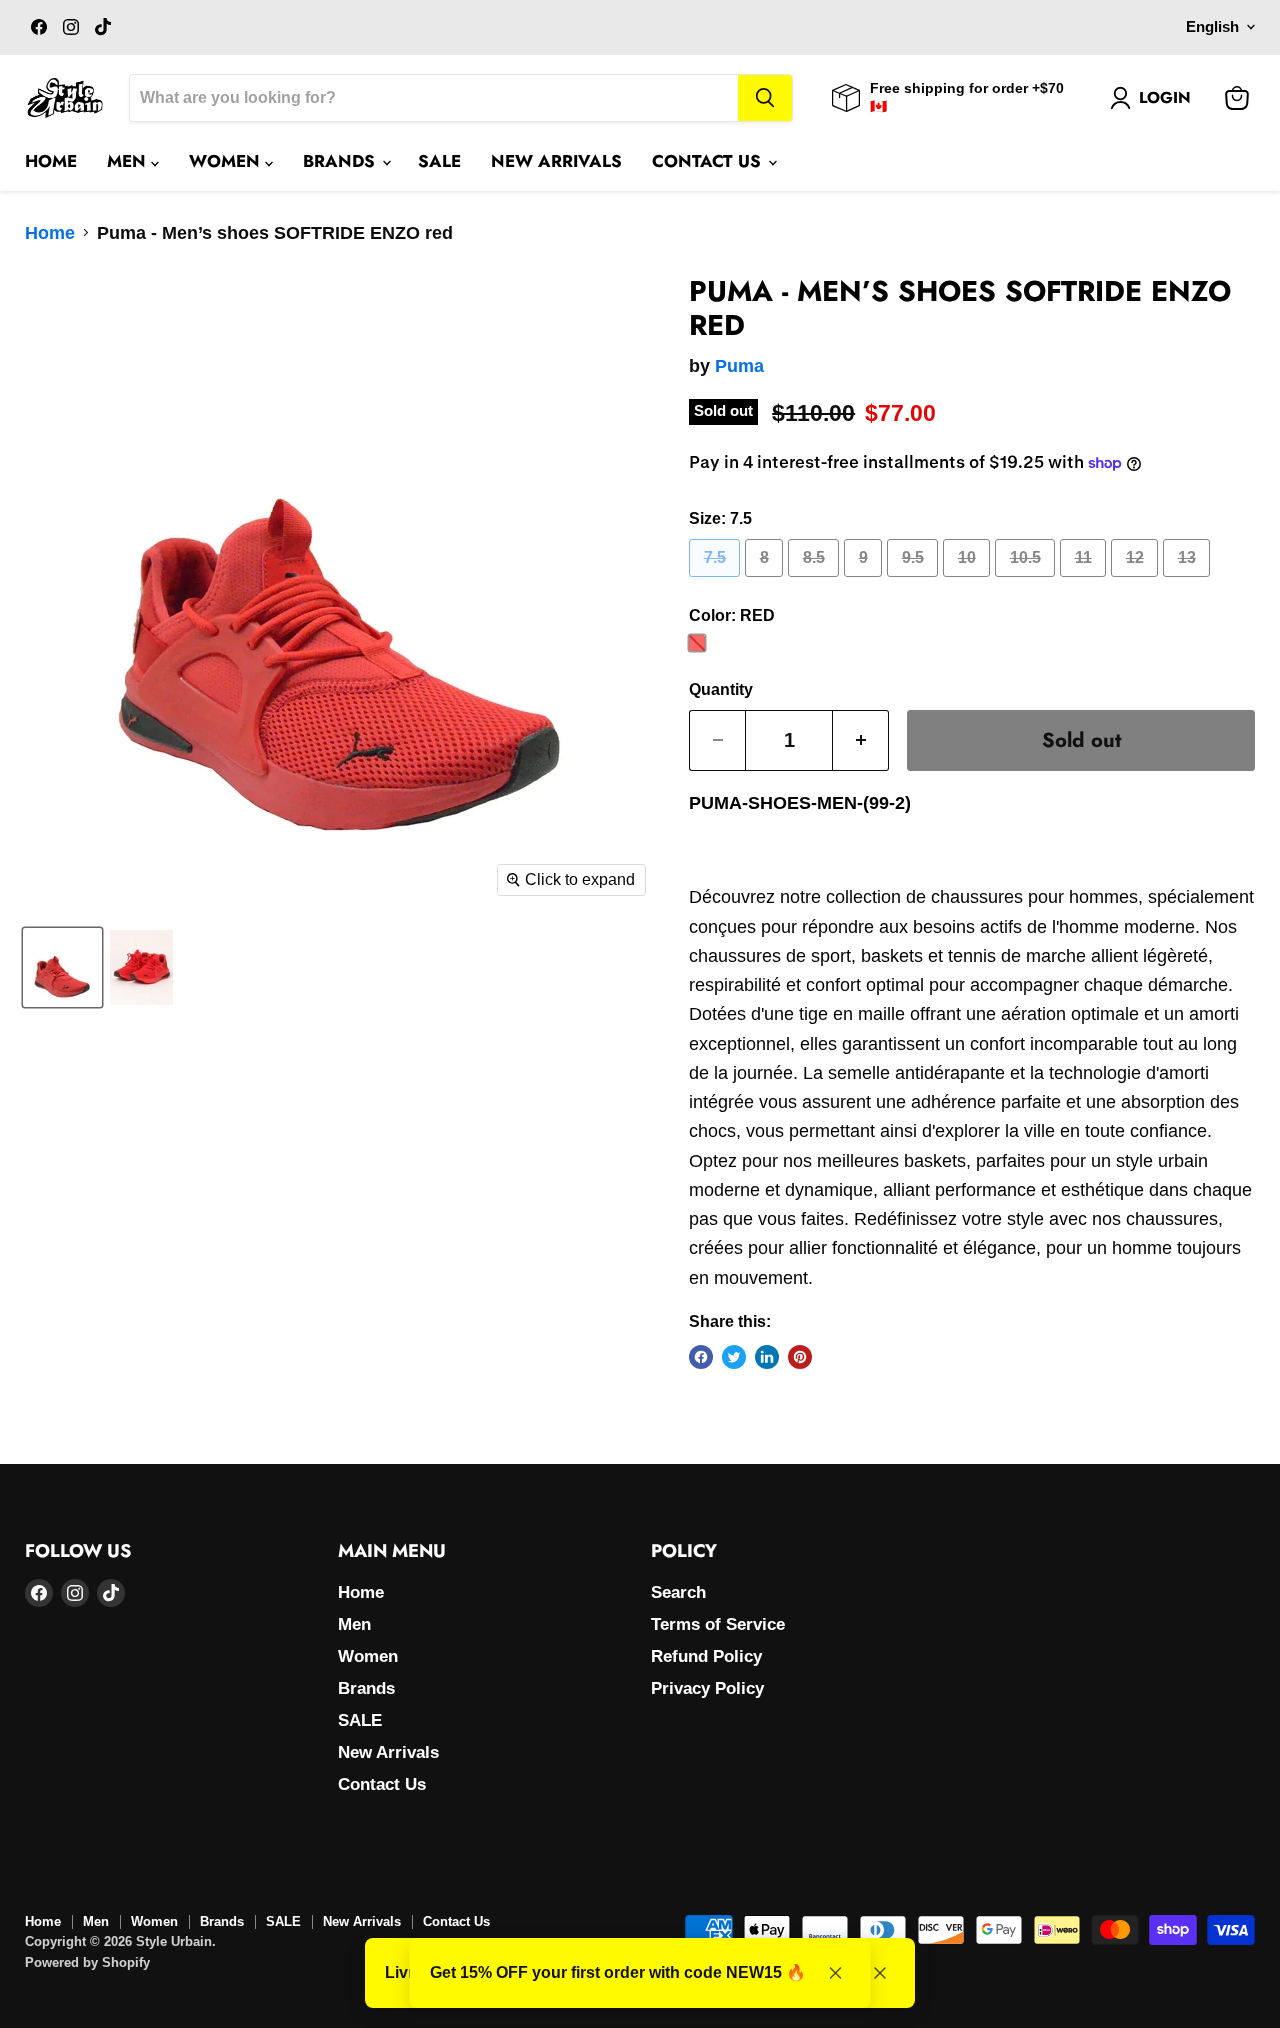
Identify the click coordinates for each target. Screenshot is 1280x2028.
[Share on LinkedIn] (767, 1357)
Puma (739, 366)
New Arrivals (556, 161)
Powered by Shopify (87, 1962)
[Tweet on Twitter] (734, 1357)
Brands (341, 161)
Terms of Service (718, 1624)
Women (227, 161)
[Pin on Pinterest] (800, 1357)
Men (129, 161)
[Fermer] (880, 1973)
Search (678, 1592)
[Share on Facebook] (701, 1357)
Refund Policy (706, 1656)
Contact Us (709, 161)
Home (51, 161)
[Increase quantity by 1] (861, 740)
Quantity (721, 689)
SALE (439, 161)
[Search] (765, 98)
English (1212, 27)
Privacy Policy (707, 1688)
